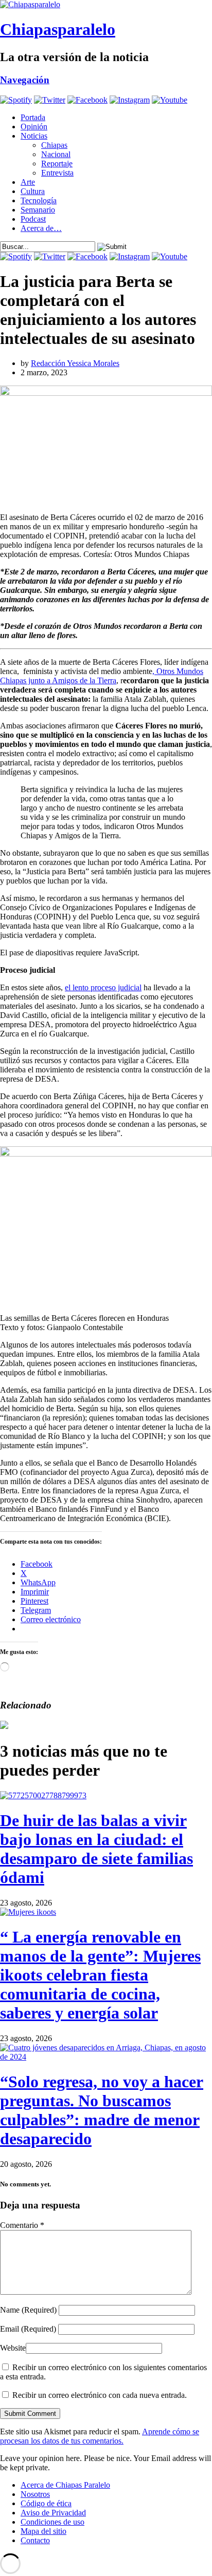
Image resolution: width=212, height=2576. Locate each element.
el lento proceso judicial (103, 987)
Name (28, 2310)
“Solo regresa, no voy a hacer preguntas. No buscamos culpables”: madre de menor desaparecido (102, 2110)
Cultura (33, 191)
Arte (28, 182)
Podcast (33, 219)
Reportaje (57, 164)
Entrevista (57, 173)
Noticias (34, 136)
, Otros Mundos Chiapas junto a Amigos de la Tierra (102, 676)
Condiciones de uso (52, 2522)
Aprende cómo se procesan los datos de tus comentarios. (100, 2436)
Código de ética (46, 2503)
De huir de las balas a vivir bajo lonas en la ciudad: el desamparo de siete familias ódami (96, 1849)
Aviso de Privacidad (53, 2513)
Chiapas (54, 145)
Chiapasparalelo (58, 29)
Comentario (22, 2225)
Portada (33, 117)
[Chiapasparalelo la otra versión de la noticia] (106, 5)
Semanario (38, 210)
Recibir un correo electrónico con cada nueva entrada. (100, 2395)
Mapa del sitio (43, 2531)
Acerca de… (41, 228)
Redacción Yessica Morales (75, 363)
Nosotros (35, 2494)
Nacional (56, 154)
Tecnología (39, 200)
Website (13, 2348)
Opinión (34, 127)
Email (28, 2329)
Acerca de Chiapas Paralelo (65, 2485)
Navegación (25, 80)
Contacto (35, 2540)
